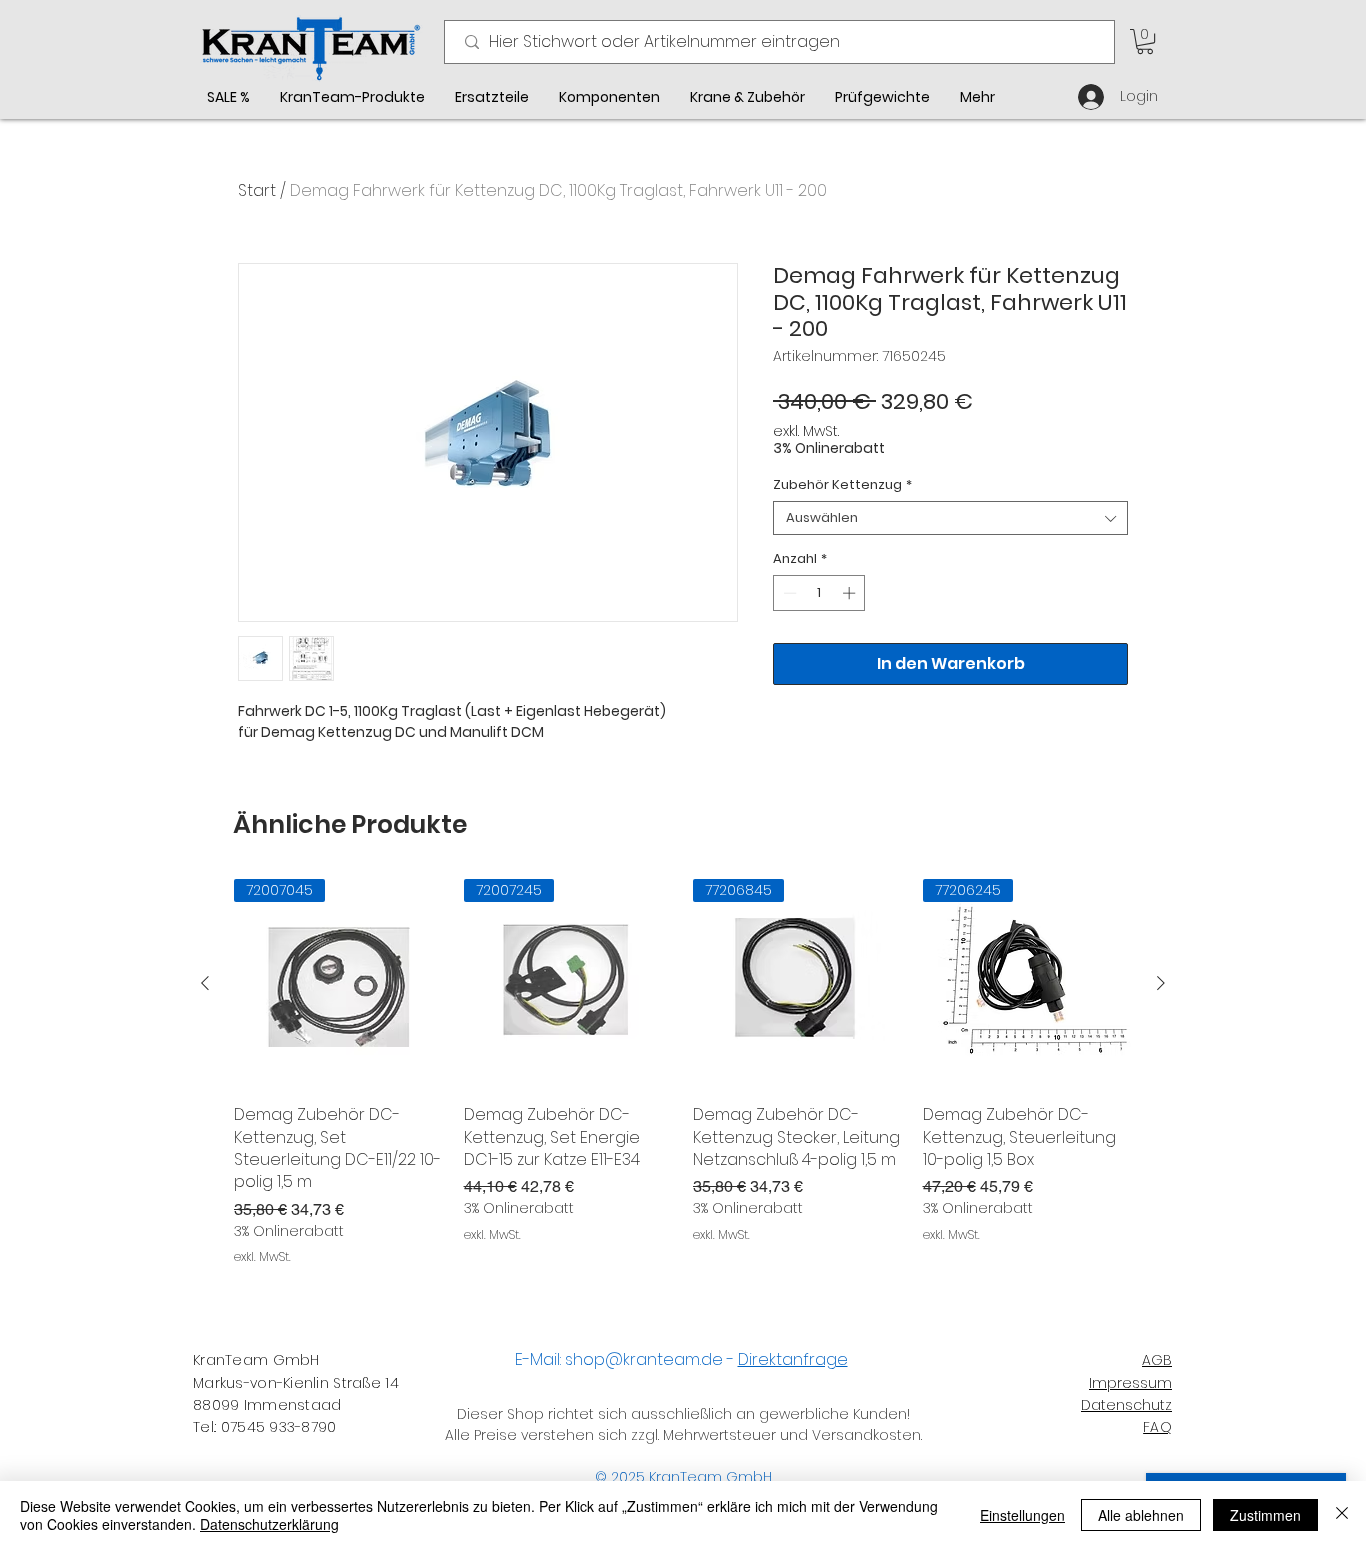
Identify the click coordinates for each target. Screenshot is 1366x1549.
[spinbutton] (819, 593)
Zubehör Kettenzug (842, 485)
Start (257, 190)
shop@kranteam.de (644, 1359)
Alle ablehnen (1141, 1515)
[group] (683, 1073)
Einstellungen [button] (1022, 1515)
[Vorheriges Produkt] (205, 983)
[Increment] (851, 593)
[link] (1145, 41)
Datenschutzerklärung (269, 1524)
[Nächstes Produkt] (1161, 983)
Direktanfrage (793, 1359)
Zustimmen (1265, 1515)
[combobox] (950, 518)
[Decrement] (788, 593)
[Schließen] (1342, 1515)
